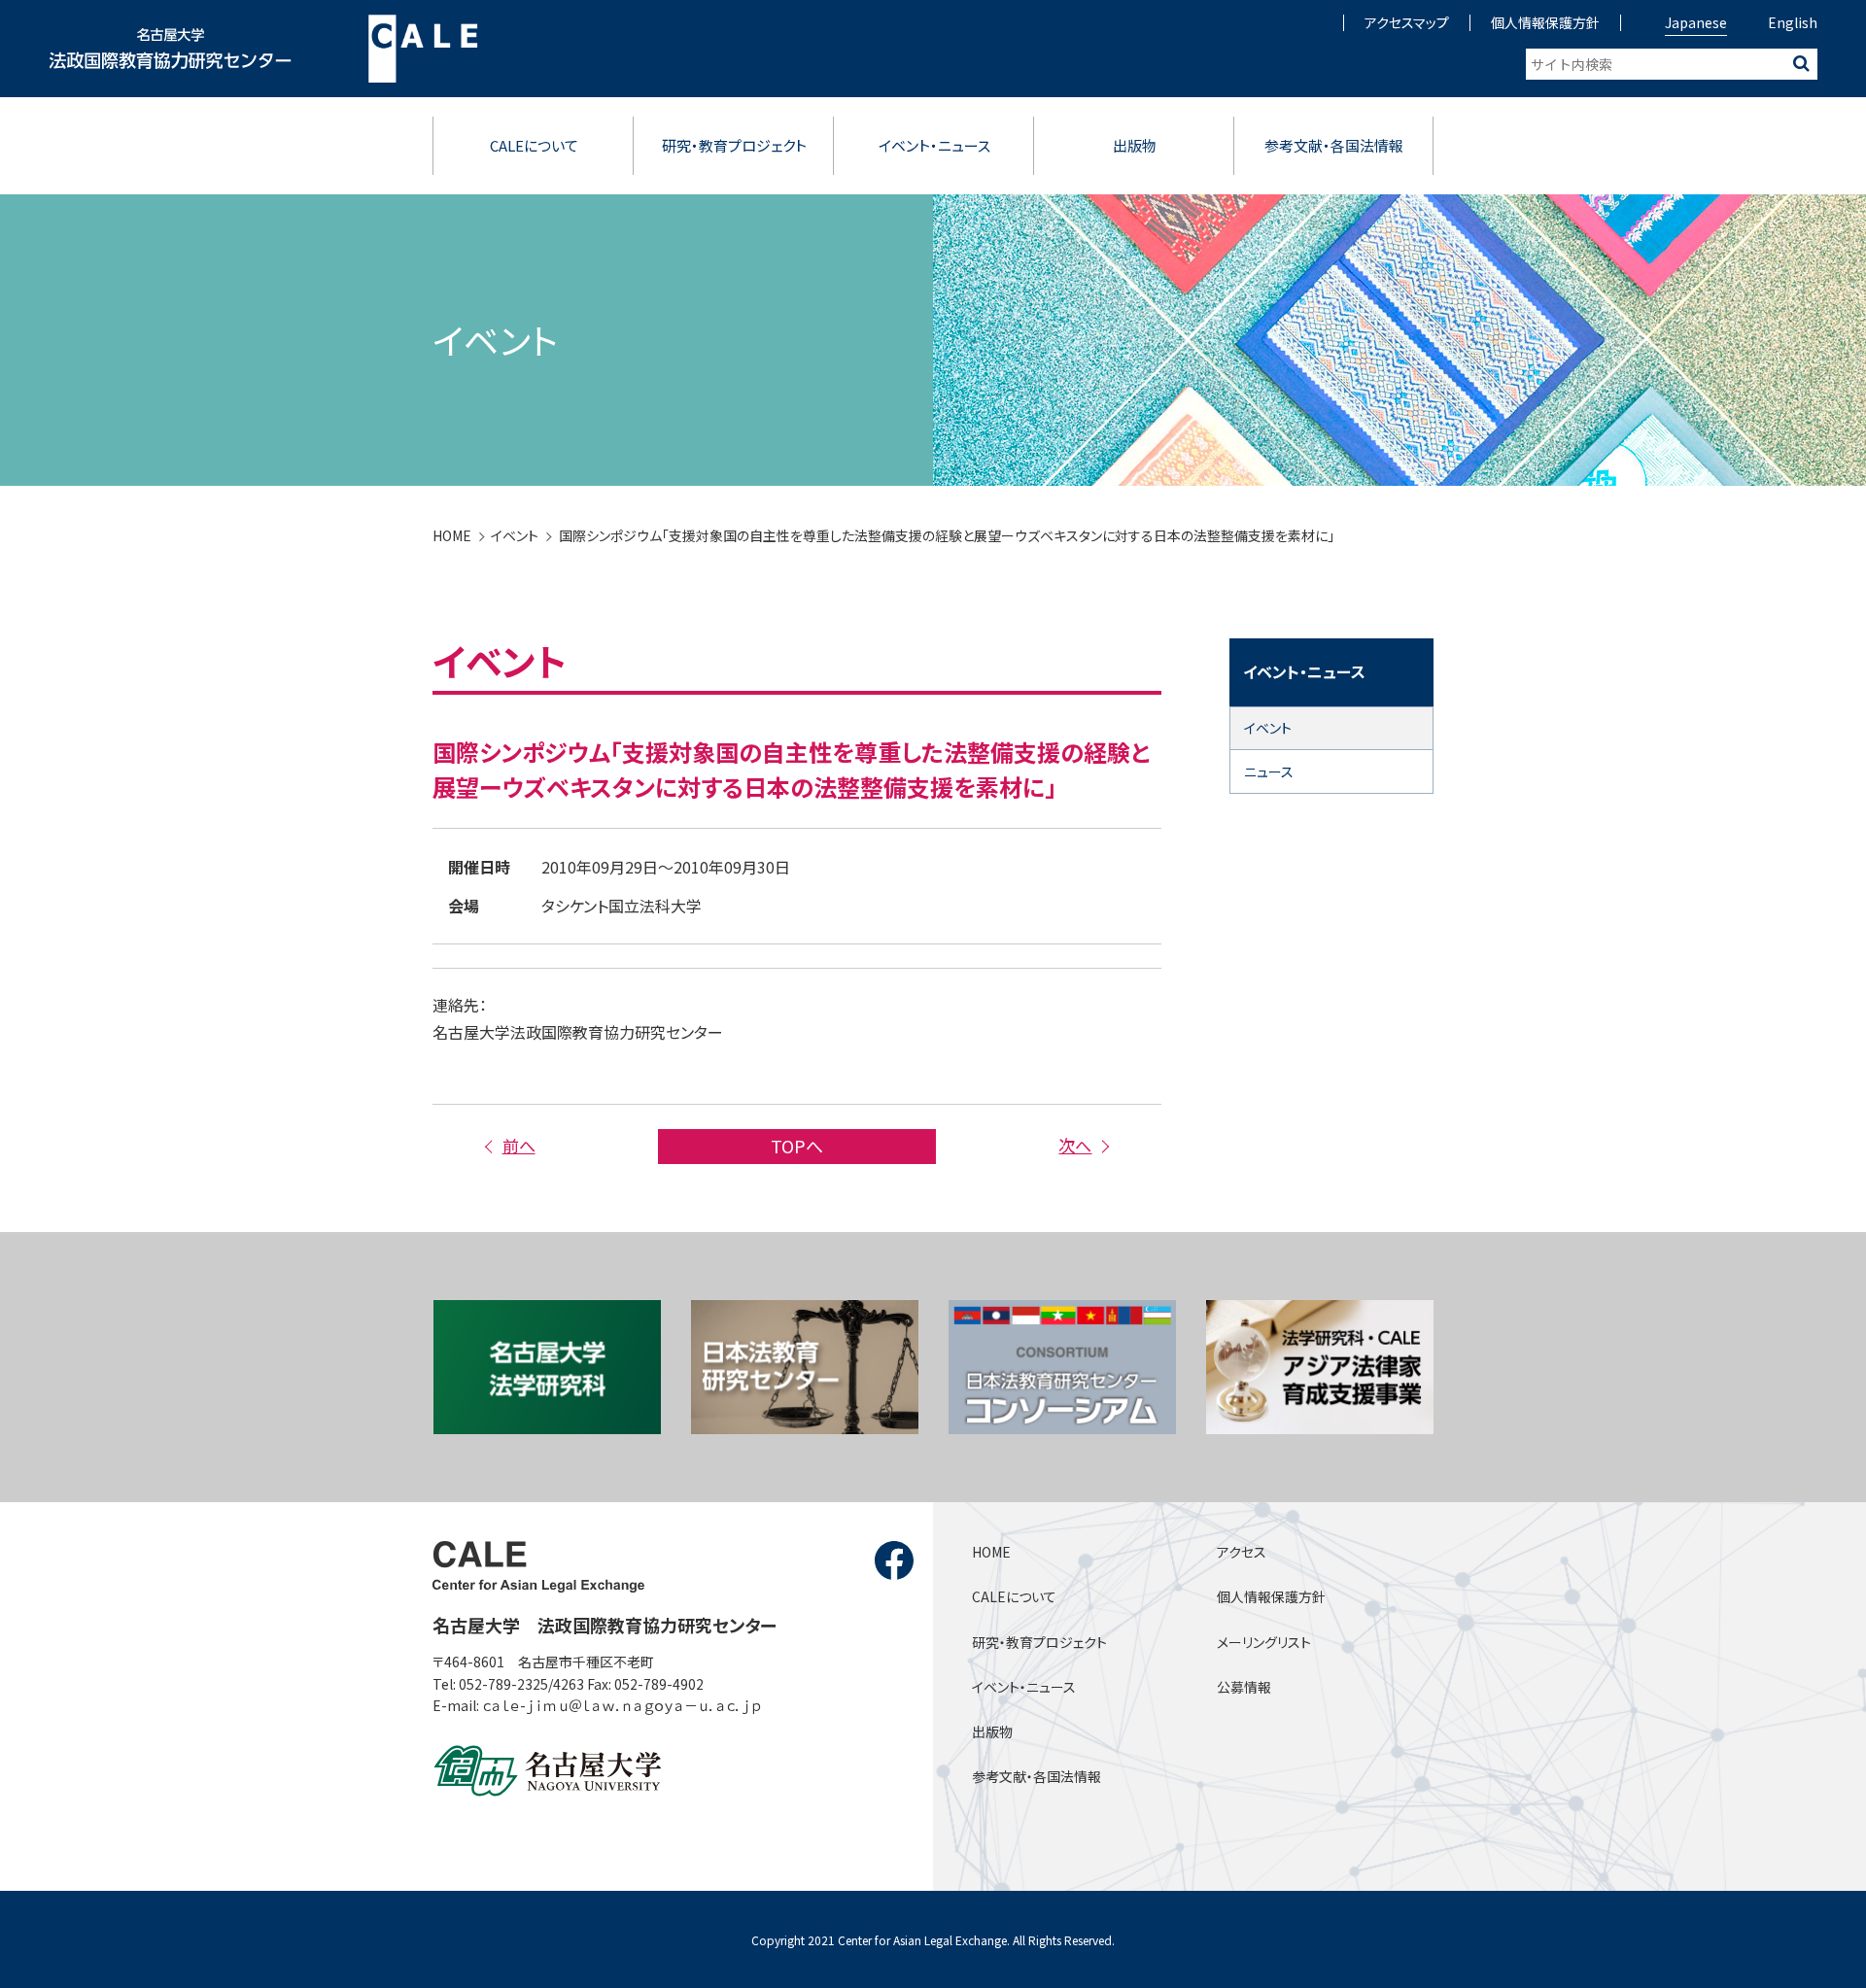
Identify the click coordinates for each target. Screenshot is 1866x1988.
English (1793, 22)
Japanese (1696, 22)
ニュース (1269, 771)
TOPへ (797, 1146)
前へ (518, 1145)
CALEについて (534, 145)
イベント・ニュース (934, 145)
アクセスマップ (1407, 22)
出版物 (1135, 145)
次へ (1075, 1145)
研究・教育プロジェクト (734, 145)
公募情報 (1244, 1687)
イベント (515, 535)
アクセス (1242, 1552)
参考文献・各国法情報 (1334, 145)
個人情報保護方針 (1545, 22)
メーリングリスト (1264, 1642)
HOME (452, 535)
